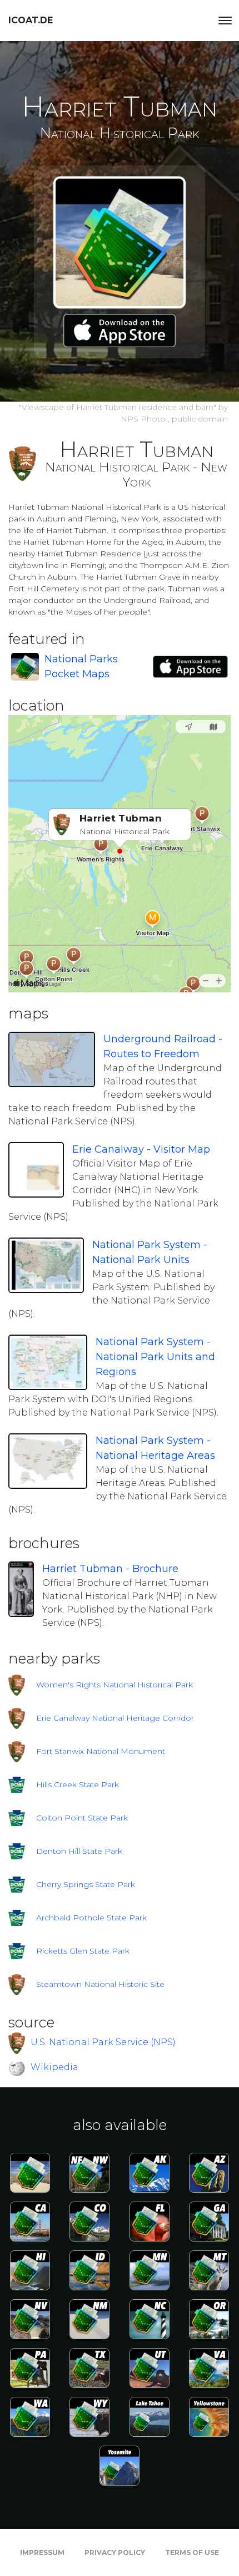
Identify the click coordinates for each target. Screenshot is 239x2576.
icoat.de (31, 20)
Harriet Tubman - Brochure (110, 1569)
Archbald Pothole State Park (91, 1918)
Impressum (42, 2552)
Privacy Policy (115, 2552)
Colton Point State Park (82, 1818)
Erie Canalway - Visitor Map (141, 1149)
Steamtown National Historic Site (100, 1984)
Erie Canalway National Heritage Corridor (115, 1718)
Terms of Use (192, 2552)
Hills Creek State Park (78, 1784)
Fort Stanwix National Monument (101, 1751)
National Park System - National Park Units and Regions (155, 1357)
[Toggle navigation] (225, 21)
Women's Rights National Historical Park (114, 1685)
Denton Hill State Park (79, 1851)
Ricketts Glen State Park (83, 1951)
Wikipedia (54, 2067)
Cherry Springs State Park (86, 1884)
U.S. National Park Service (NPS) (103, 2042)
